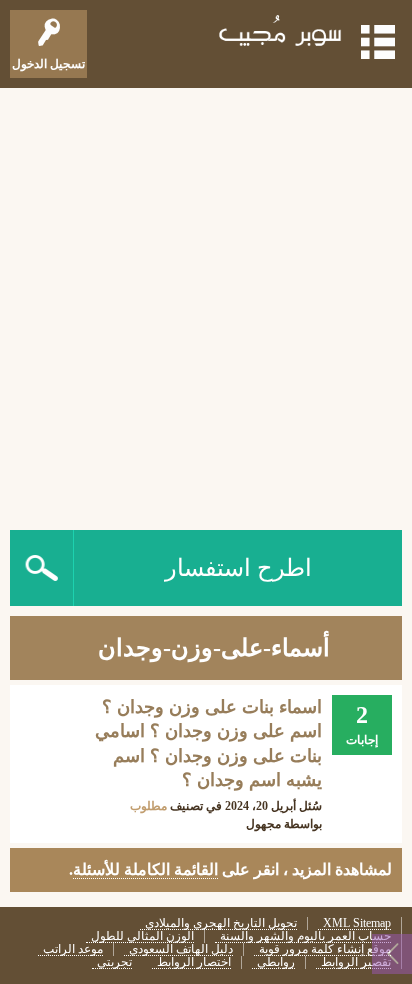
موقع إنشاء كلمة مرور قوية (325, 949)
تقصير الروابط (356, 962)
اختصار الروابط (194, 962)
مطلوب (148, 806)
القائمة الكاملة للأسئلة (145, 869)
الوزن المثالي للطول (142, 936)
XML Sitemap (357, 923)
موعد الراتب (73, 949)
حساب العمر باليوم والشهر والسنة (305, 936)
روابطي (276, 962)
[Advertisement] (206, 304)
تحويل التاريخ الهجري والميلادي (221, 923)
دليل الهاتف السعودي (181, 949)
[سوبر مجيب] (281, 34)
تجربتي (114, 962)
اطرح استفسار (238, 568)
